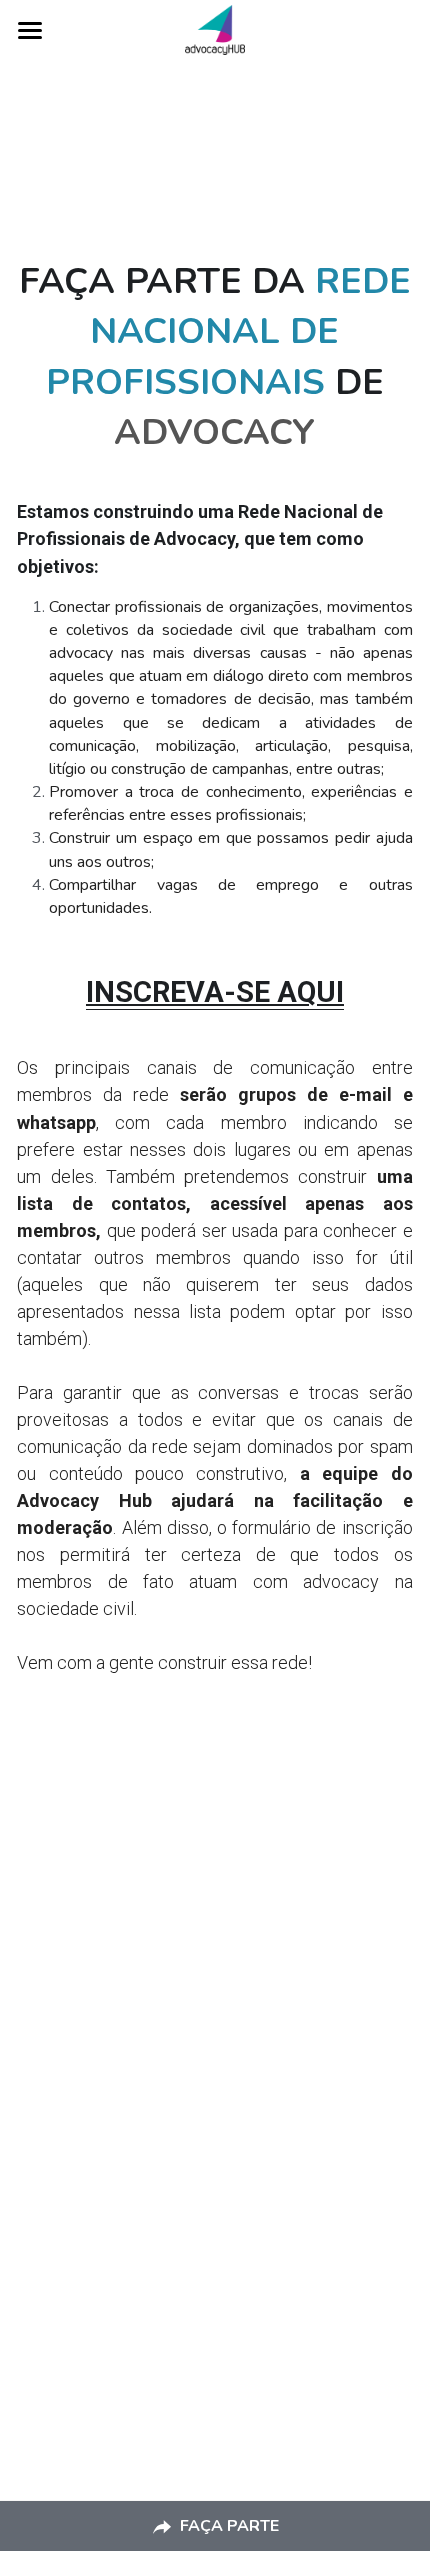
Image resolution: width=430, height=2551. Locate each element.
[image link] (215, 28)
